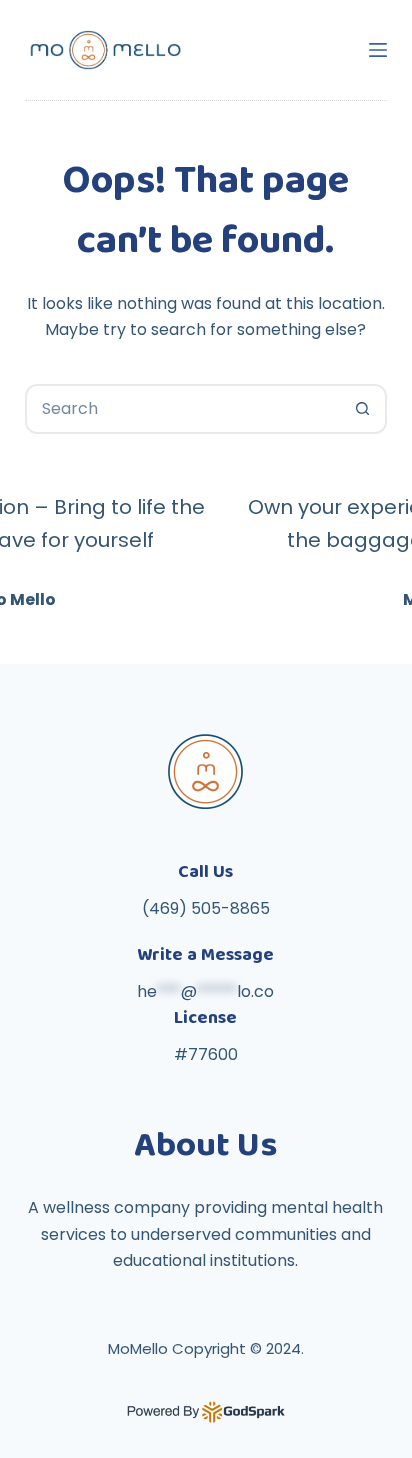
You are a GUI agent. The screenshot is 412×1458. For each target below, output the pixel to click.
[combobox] (183, 409)
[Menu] (378, 50)
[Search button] (362, 409)
